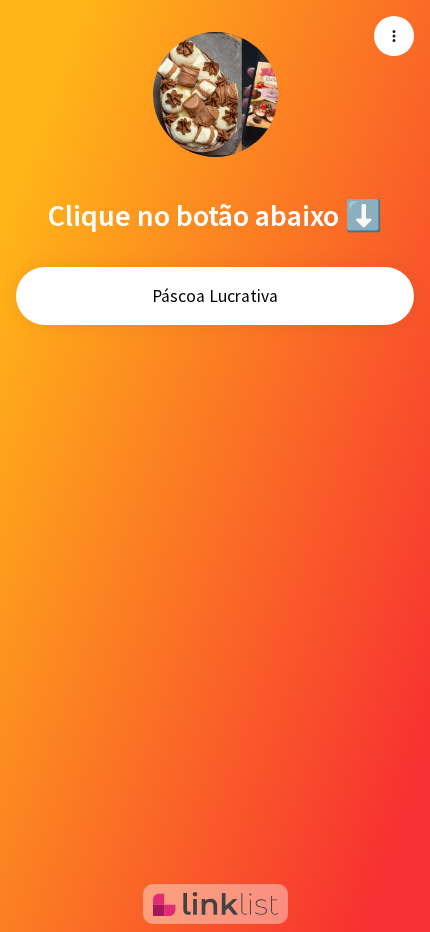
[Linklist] (215, 904)
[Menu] (394, 36)
